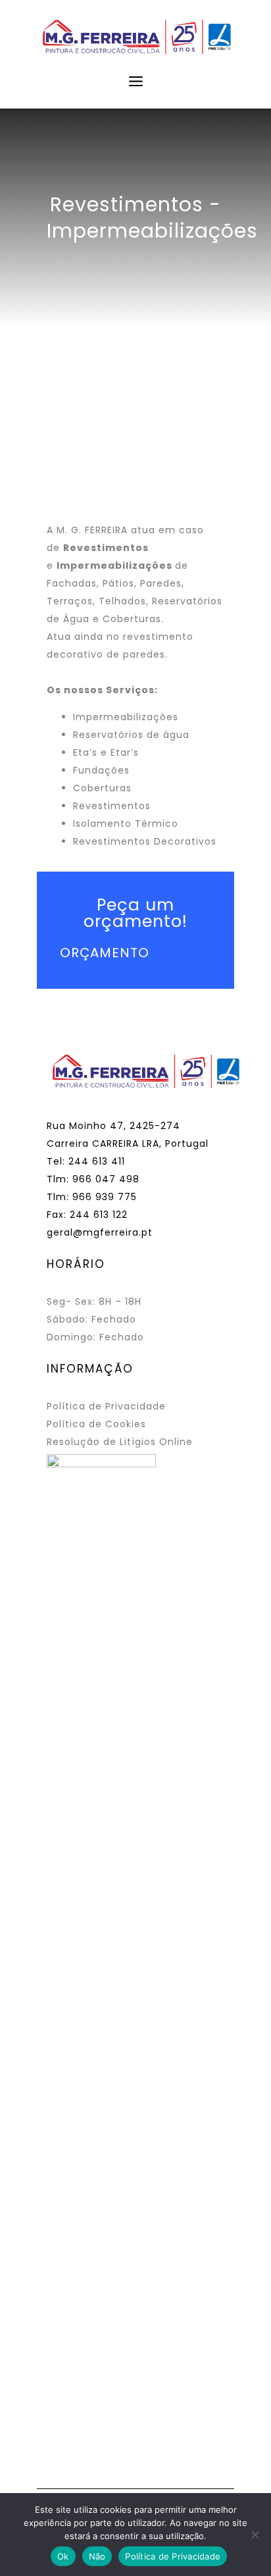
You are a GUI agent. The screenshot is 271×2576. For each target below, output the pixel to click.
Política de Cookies (96, 1424)
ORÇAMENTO (105, 953)
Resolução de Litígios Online (120, 1442)
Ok (63, 2556)
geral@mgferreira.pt (100, 1232)
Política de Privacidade (106, 1406)
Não (97, 2556)
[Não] (255, 2535)
